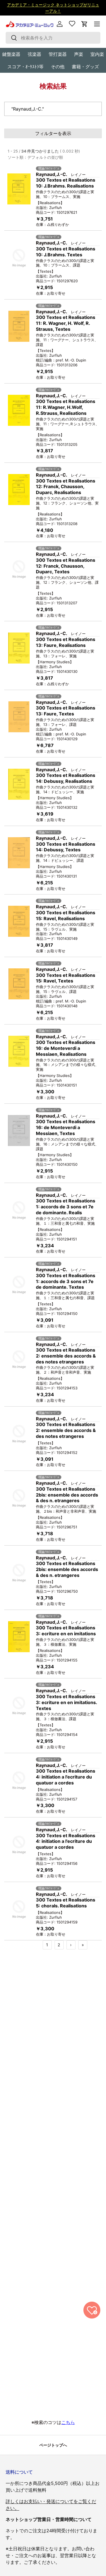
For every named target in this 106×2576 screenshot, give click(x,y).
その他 (58, 67)
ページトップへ (53, 2445)
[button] (85, 24)
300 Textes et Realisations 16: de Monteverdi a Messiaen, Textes (66, 1127)
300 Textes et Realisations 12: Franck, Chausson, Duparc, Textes (66, 566)
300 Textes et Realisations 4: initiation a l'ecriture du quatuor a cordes (66, 1777)
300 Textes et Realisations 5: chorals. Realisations (66, 1903)
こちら (68, 2422)
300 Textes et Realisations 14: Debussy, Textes (66, 847)
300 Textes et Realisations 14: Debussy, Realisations (66, 778)
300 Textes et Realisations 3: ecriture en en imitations (66, 1631)
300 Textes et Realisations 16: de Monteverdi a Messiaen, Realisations (66, 1048)
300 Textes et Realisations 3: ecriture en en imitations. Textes (66, 1702)
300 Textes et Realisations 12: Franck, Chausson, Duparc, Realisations (66, 487)
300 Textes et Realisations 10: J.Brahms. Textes (66, 252)
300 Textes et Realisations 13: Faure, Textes (66, 711)
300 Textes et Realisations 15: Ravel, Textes (66, 978)
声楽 (79, 54)
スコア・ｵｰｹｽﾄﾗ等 (25, 67)
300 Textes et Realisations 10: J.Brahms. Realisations (66, 183)
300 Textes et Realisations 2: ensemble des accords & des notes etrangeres (66, 1356)
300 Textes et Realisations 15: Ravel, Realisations (66, 915)
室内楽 (97, 54)
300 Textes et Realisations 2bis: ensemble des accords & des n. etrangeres (67, 1495)
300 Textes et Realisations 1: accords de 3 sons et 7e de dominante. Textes (66, 1281)
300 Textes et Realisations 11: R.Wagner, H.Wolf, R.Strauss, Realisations (66, 407)
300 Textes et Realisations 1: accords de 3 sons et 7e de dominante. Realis (66, 1207)
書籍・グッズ (85, 67)
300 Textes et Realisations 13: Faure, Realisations (66, 642)
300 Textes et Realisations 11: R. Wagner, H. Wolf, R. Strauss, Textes (66, 323)
